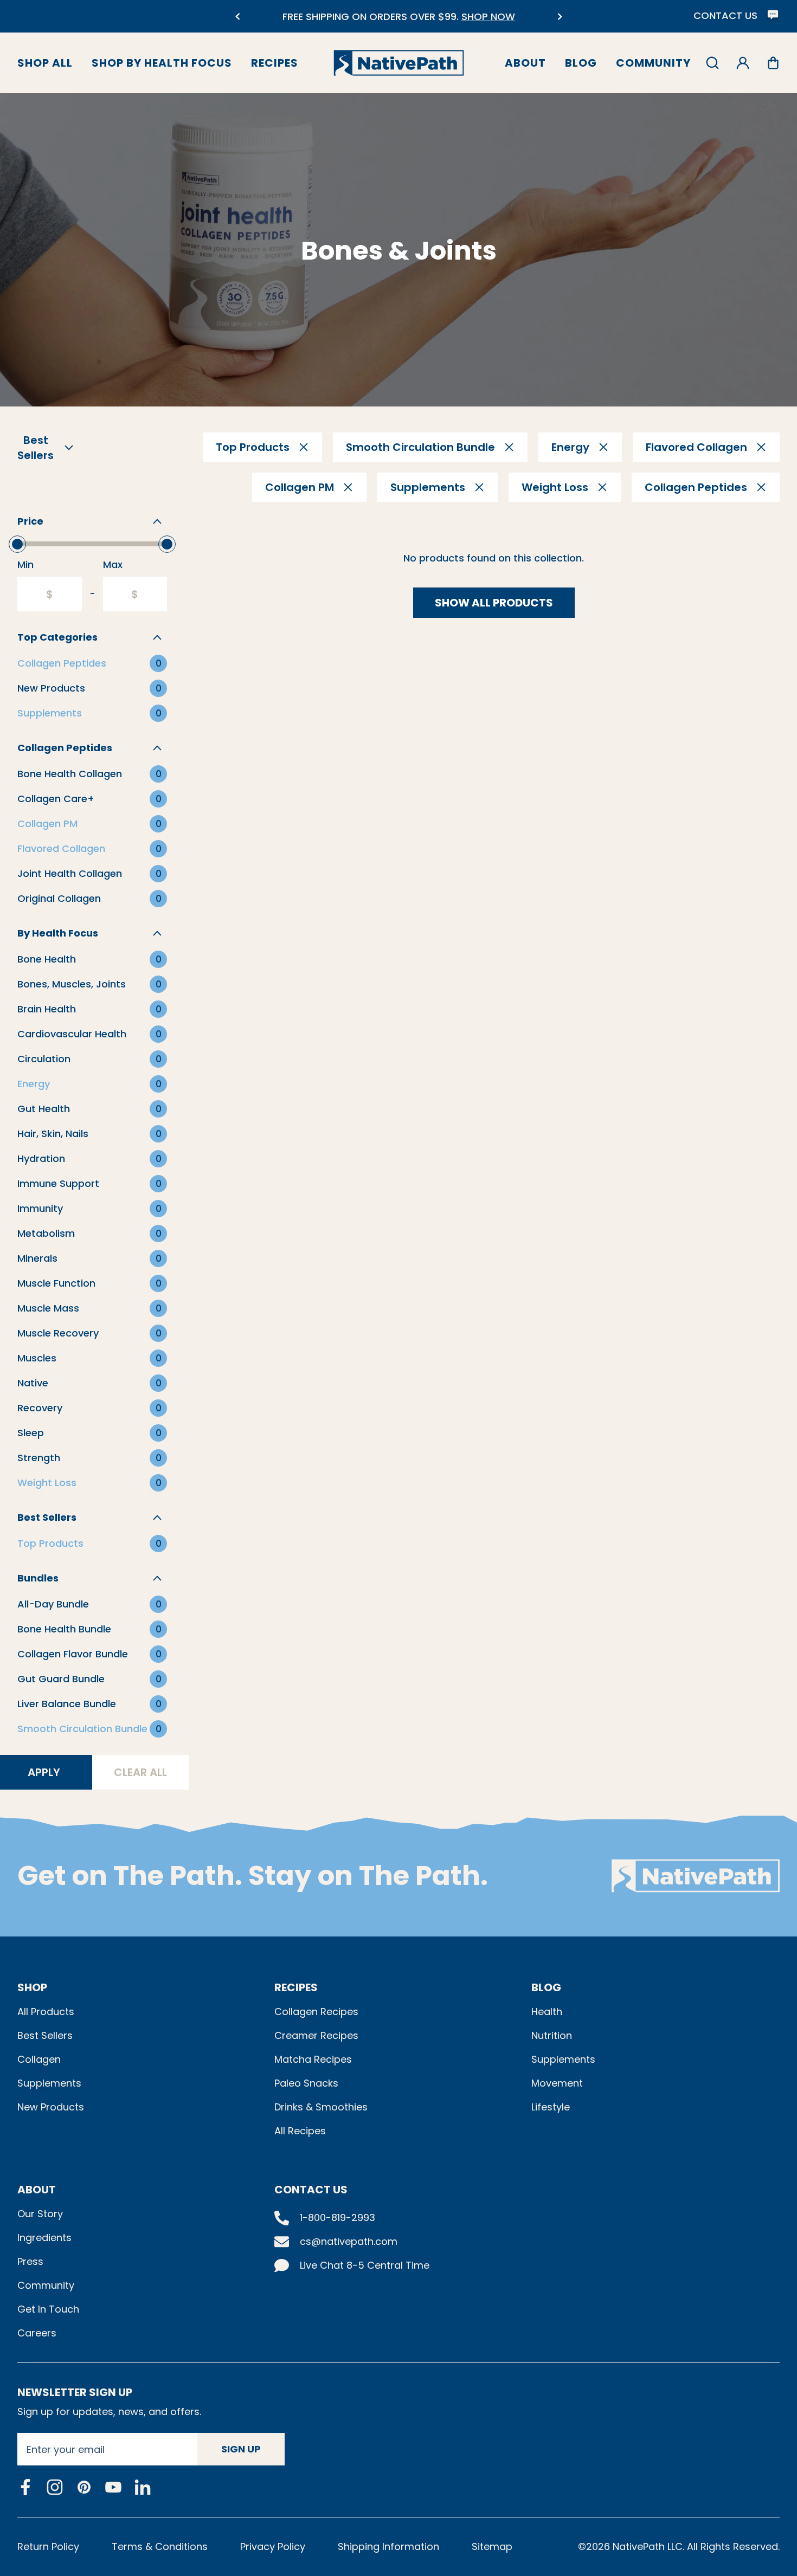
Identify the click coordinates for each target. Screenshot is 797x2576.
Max (113, 564)
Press (30, 2261)
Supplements (49, 2083)
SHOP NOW (452, 17)
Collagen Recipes (316, 2012)
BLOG (546, 1987)
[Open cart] (773, 63)
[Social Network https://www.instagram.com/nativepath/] (55, 2487)
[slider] (17, 544)
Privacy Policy (273, 2546)
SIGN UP (241, 2449)
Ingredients (44, 2238)
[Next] (560, 17)
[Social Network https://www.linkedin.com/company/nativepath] (143, 2487)
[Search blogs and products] (712, 63)
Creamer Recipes (316, 2035)
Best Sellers (45, 2035)
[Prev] (237, 17)
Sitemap (492, 2546)
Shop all (45, 63)
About (525, 63)
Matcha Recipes (313, 2059)
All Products (46, 2012)
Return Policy (48, 2546)
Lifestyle (551, 2107)
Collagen (39, 2059)
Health (547, 2012)
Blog (581, 63)
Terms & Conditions (160, 2546)
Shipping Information (388, 2546)
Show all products (494, 603)
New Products (51, 2107)
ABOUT (37, 2190)
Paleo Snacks (306, 2083)
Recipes (275, 63)
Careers (37, 2333)
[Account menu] (743, 63)
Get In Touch (48, 2309)
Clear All (140, 1772)
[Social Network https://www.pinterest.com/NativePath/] (84, 2487)
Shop (32, 1987)
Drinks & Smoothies (321, 2107)
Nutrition (552, 2035)
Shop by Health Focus (162, 63)
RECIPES (296, 1987)
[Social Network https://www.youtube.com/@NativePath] (113, 2487)
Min (25, 564)
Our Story (40, 2214)
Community (653, 63)
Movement (557, 2083)
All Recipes (300, 2131)
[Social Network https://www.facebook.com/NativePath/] (25, 2487)
